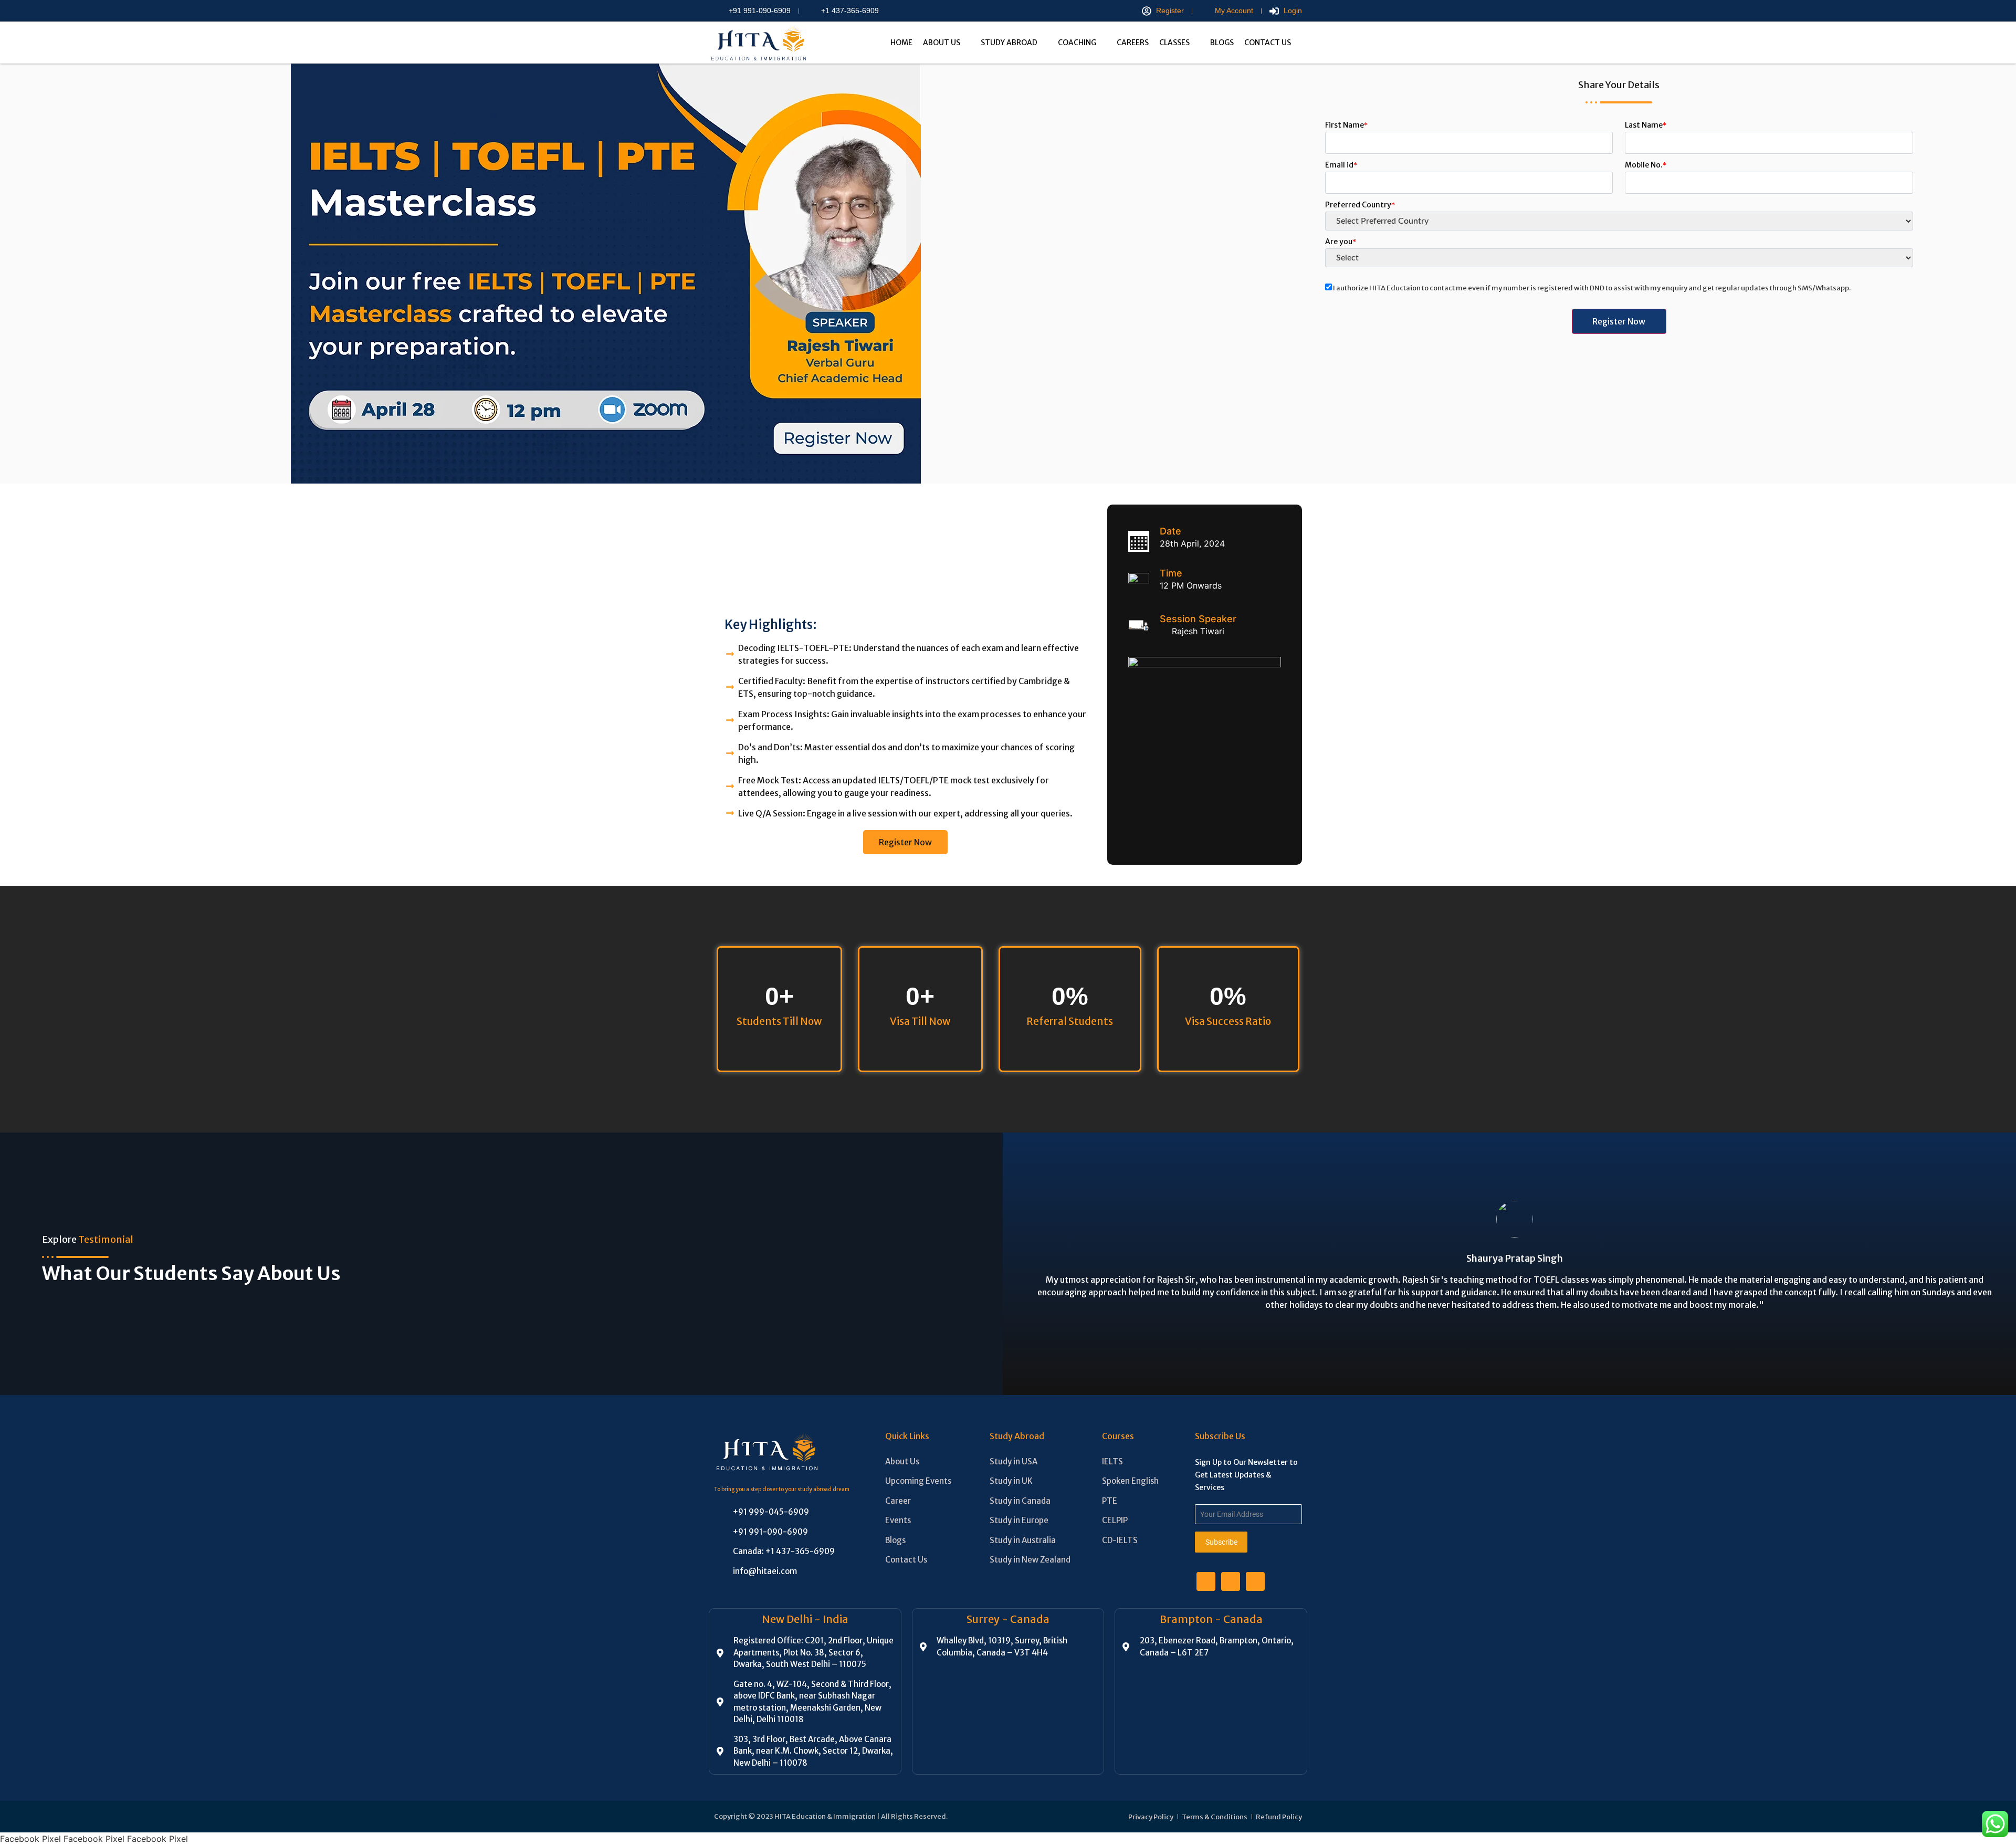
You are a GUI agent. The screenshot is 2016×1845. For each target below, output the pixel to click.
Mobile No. (1646, 165)
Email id (1341, 165)
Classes (1174, 43)
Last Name (1646, 125)
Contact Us (1268, 43)
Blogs (1222, 43)
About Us (942, 43)
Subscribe (1221, 1542)
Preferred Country (1360, 205)
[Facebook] (1206, 1581)
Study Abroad (1009, 43)
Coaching (1077, 43)
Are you (1341, 242)
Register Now (905, 842)
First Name (1346, 125)
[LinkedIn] (1231, 1581)
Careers (1133, 43)
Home (901, 43)
